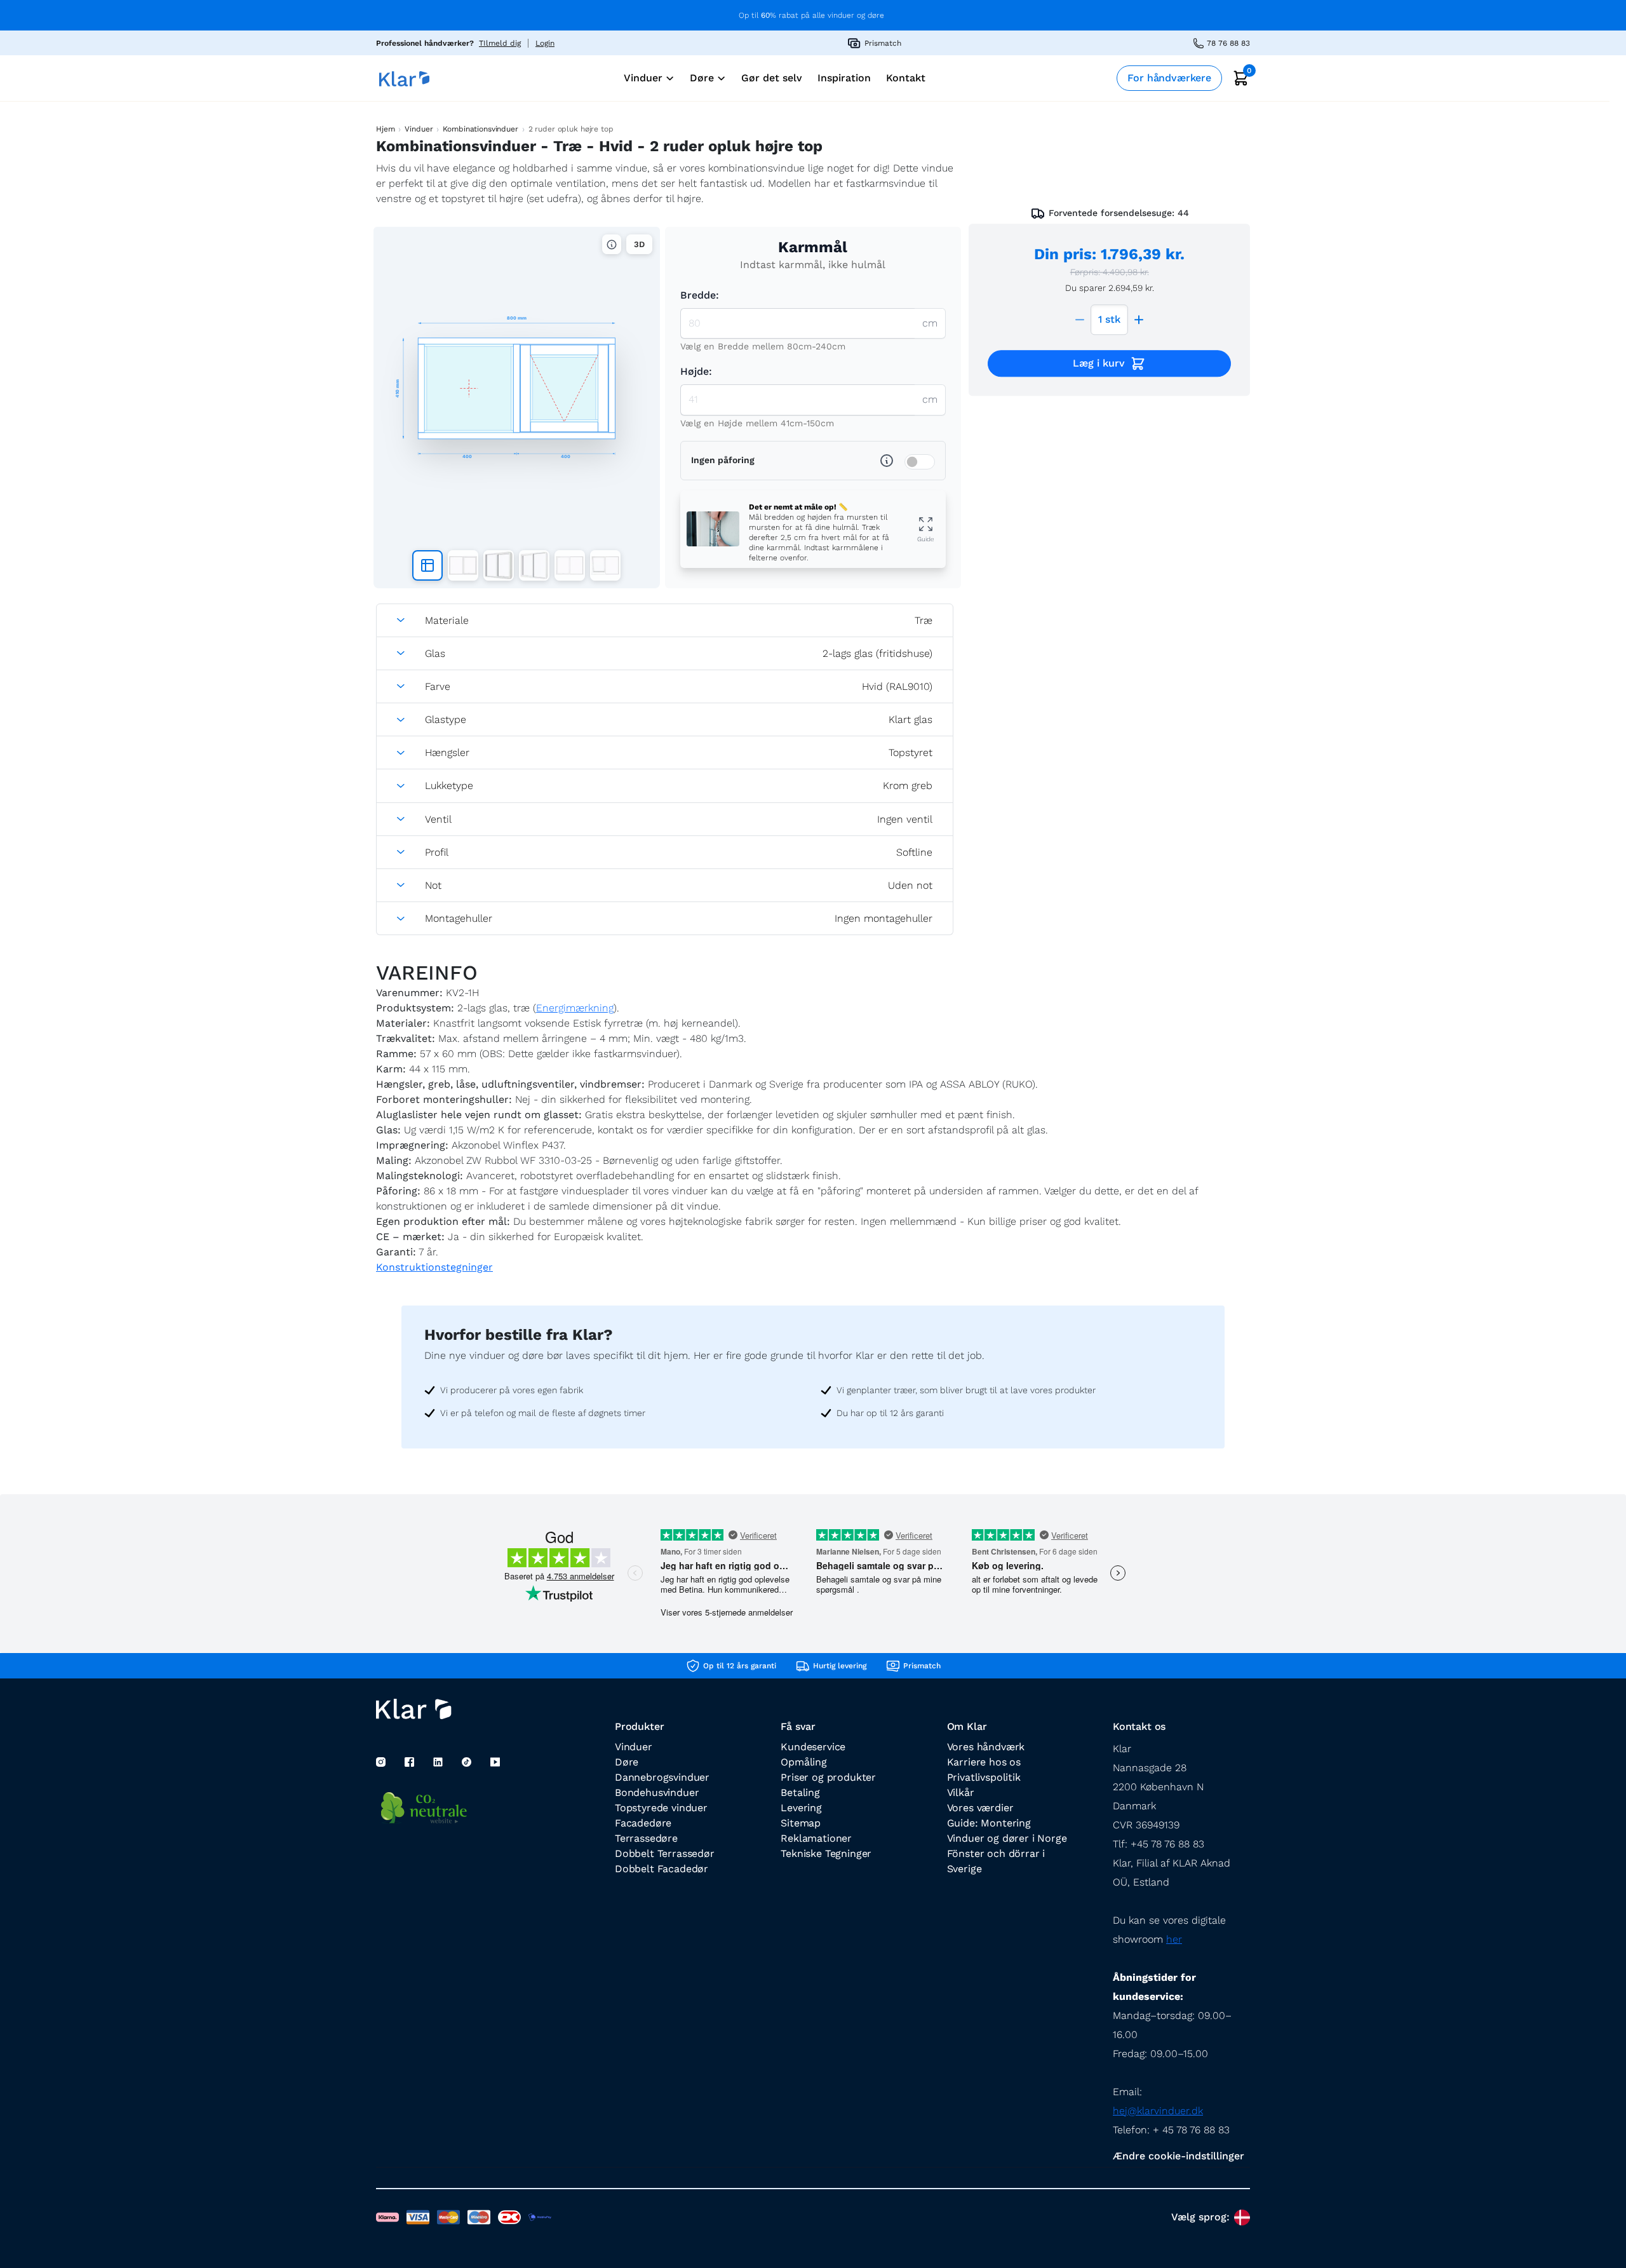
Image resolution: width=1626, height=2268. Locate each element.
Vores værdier (980, 1808)
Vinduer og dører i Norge (1007, 1838)
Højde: (696, 371)
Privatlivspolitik (984, 1777)
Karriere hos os (984, 1762)
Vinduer (419, 129)
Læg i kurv (1099, 363)
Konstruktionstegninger (434, 1267)
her (1174, 1939)
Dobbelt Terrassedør (665, 1853)
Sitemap (801, 1823)
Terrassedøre (646, 1838)
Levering (801, 1808)
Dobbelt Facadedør (662, 1869)
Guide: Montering (989, 1823)
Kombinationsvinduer (480, 129)
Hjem (385, 129)
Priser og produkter (828, 1777)
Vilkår (961, 1792)
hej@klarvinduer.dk (1158, 2111)
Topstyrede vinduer (661, 1808)
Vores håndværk (986, 1747)
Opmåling (804, 1762)
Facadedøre (643, 1823)
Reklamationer (816, 1838)
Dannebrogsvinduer (662, 1777)
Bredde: (700, 295)
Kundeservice (813, 1747)
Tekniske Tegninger (826, 1853)
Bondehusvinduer (657, 1792)
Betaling (800, 1792)
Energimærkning (575, 1008)
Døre (627, 1762)
